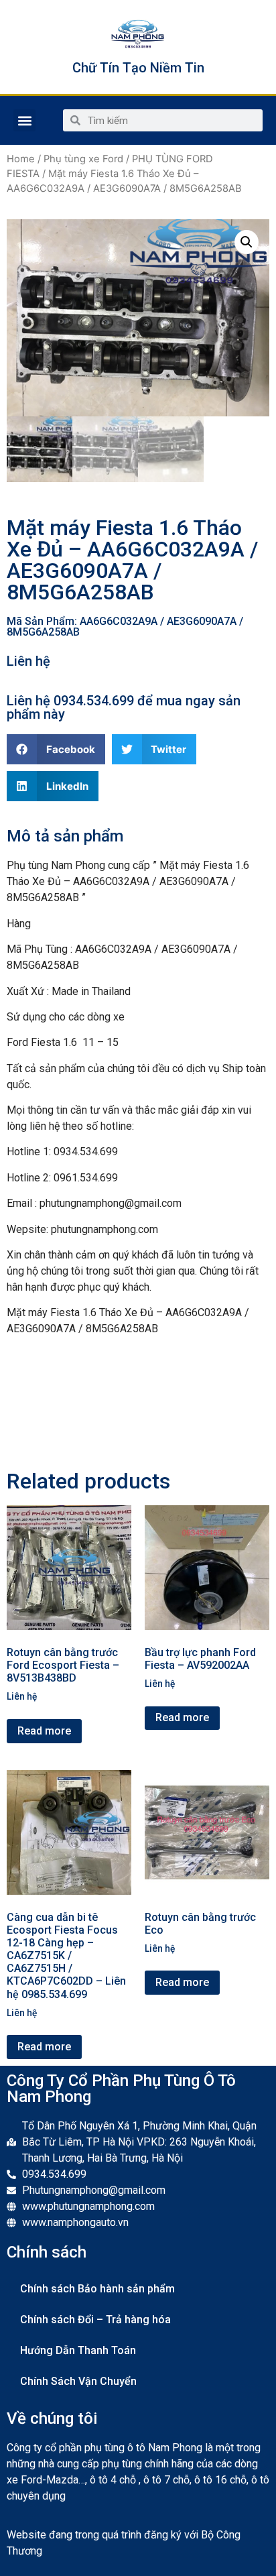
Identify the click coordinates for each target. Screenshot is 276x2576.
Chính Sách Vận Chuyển (78, 2381)
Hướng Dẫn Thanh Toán (78, 2350)
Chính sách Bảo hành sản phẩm (97, 2289)
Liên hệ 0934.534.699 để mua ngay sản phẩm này (124, 707)
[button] (24, 120)
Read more (44, 1731)
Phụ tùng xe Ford (83, 159)
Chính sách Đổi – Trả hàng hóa (95, 2320)
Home (21, 159)
